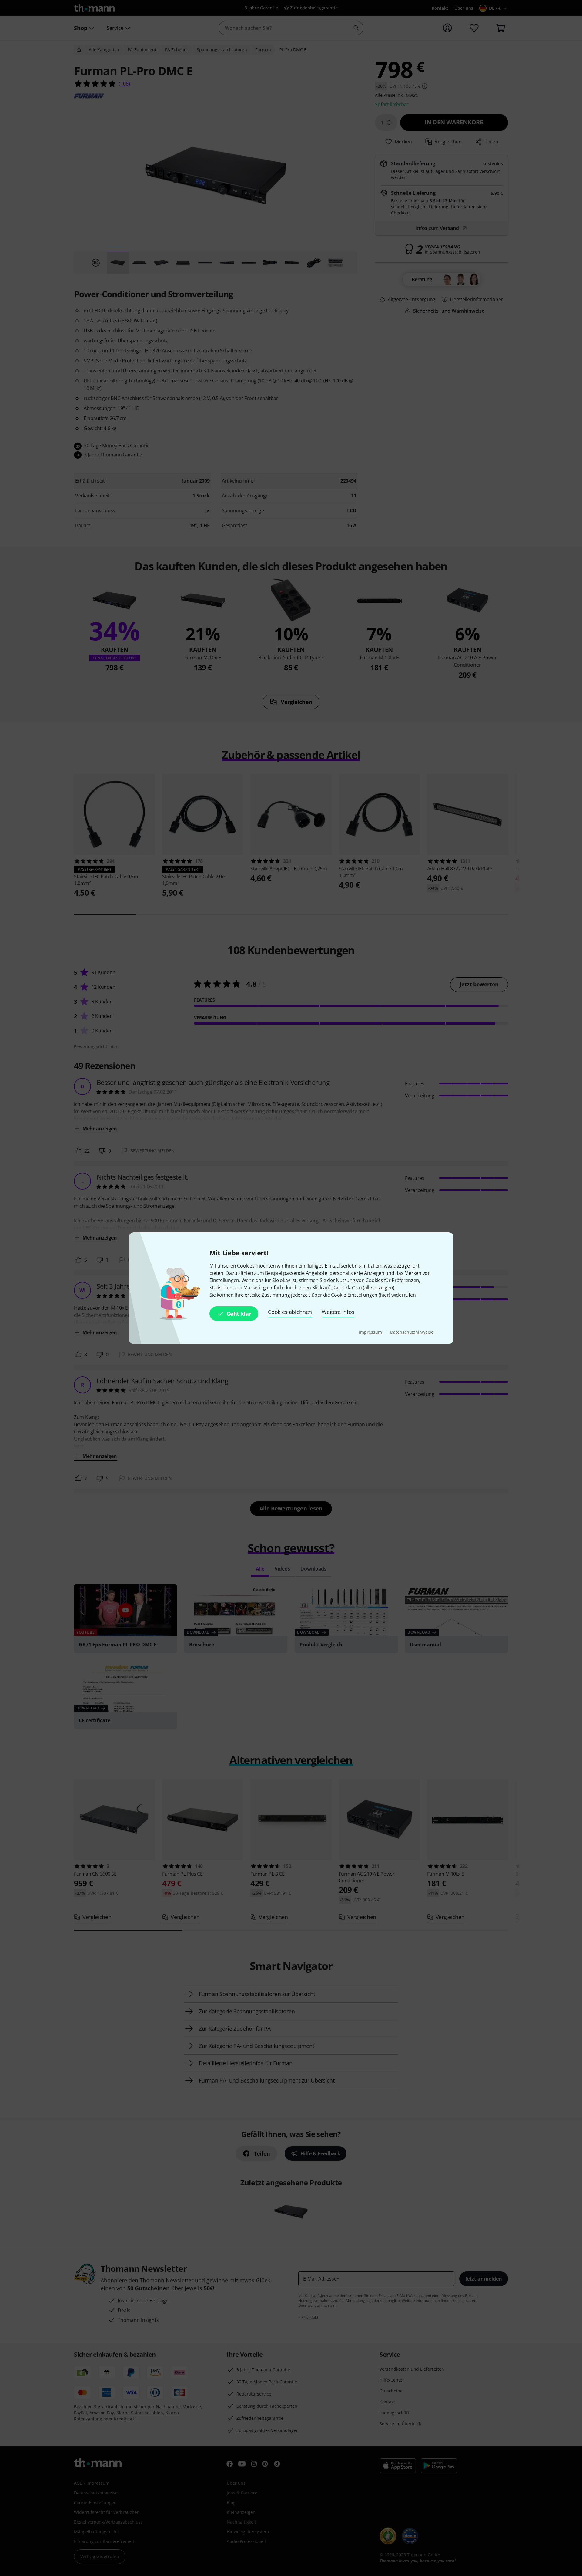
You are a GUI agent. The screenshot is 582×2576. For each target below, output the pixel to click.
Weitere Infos (338, 1312)
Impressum (371, 1332)
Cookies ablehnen (290, 1312)
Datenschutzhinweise (412, 1332)
